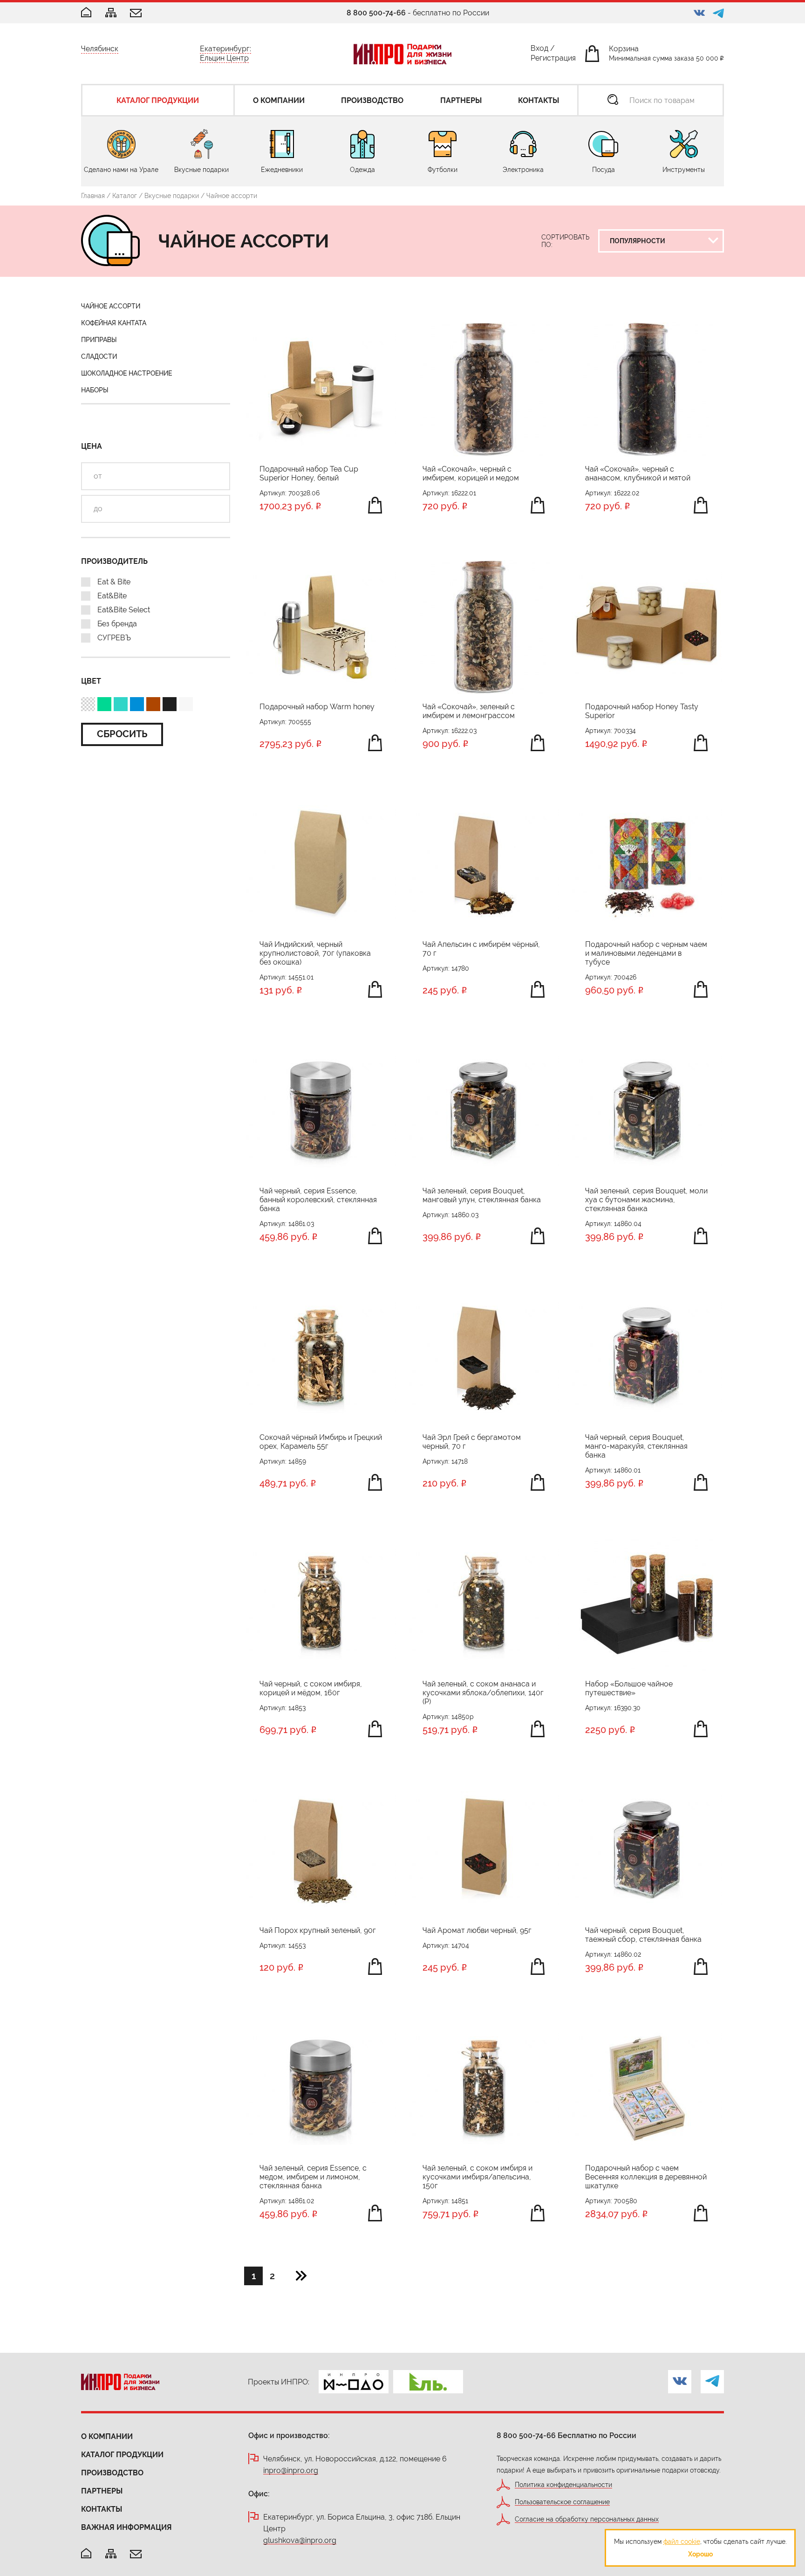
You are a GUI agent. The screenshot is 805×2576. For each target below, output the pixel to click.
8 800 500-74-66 (376, 13)
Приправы (99, 340)
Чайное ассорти (111, 306)
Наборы (95, 390)
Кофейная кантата (114, 323)
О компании (107, 2436)
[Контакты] (136, 14)
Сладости (99, 356)
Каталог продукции (122, 2455)
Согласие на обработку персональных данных (587, 2519)
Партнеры (102, 2491)
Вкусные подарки (172, 196)
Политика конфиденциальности (563, 2485)
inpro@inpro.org (291, 2471)
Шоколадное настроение (126, 373)
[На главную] (86, 2554)
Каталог (125, 196)
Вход (539, 50)
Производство (112, 2473)
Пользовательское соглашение (562, 2502)
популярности (638, 263)
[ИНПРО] (402, 54)
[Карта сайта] (111, 13)
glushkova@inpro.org (300, 2541)
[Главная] (86, 13)
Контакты (102, 2509)
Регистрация (553, 60)
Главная (93, 196)
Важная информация (126, 2527)
